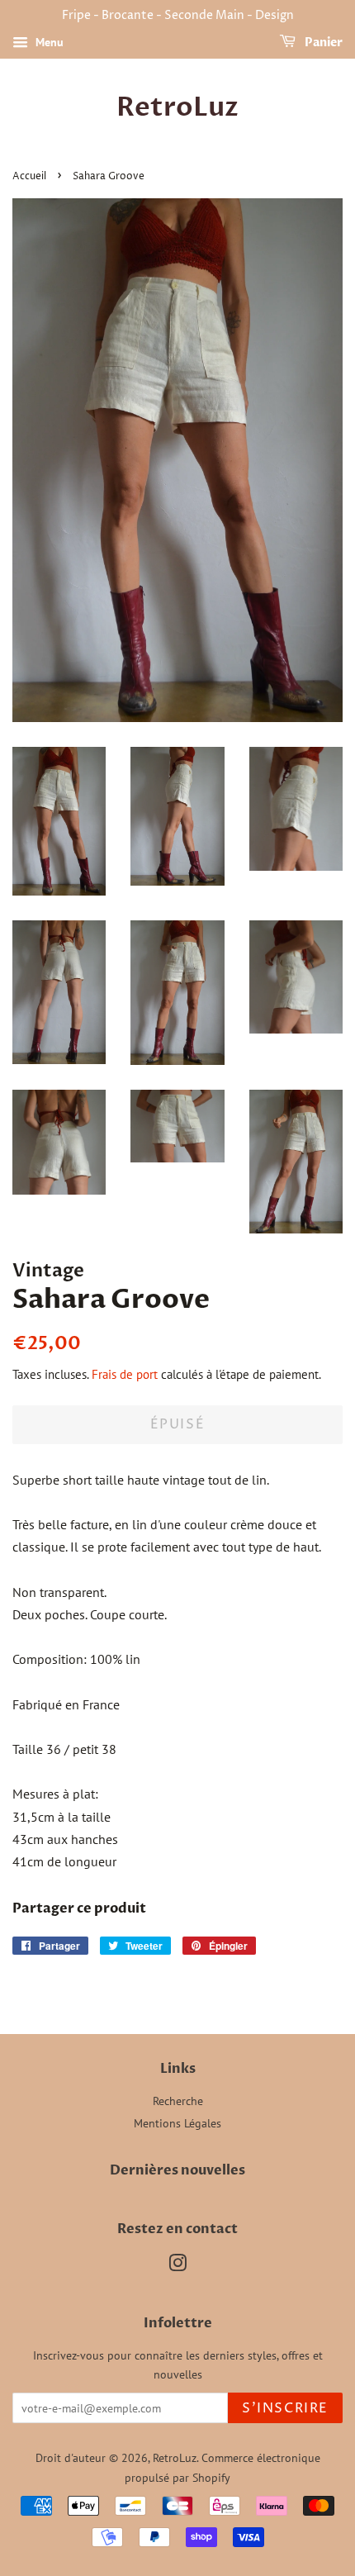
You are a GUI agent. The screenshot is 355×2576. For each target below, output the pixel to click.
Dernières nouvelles (177, 2170)
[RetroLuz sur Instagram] (177, 2266)
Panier (322, 43)
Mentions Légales (177, 2123)
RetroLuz (177, 107)
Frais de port (125, 1374)
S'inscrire (285, 2408)
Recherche (178, 2101)
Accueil (29, 176)
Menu (48, 42)
